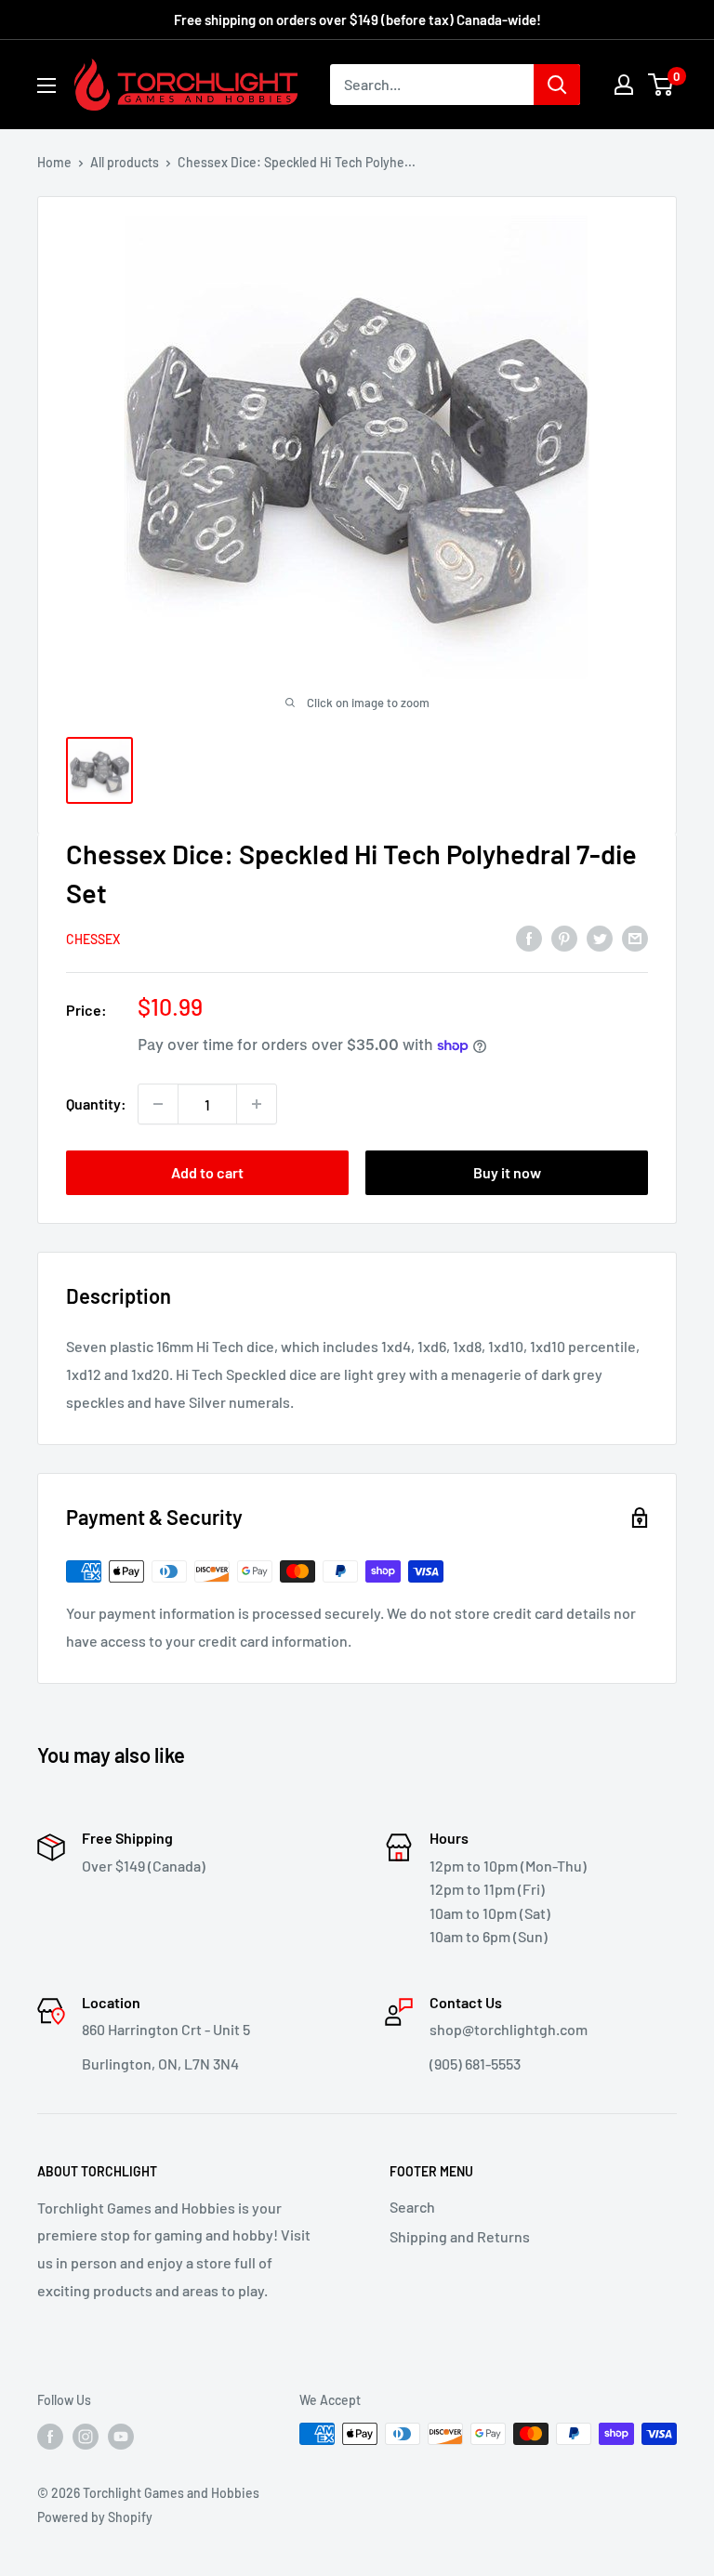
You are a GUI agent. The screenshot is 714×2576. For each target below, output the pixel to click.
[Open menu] (46, 85)
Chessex (93, 939)
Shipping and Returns (460, 2236)
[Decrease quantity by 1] (158, 1104)
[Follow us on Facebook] (50, 2436)
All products (125, 162)
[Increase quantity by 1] (257, 1104)
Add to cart (207, 1172)
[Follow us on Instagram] (86, 2436)
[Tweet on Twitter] (600, 938)
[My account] (624, 85)
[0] (661, 85)
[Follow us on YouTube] (121, 2436)
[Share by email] (635, 938)
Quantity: (96, 1104)
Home (54, 162)
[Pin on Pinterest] (564, 938)
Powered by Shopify (95, 2517)
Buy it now (507, 1172)
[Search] (557, 85)
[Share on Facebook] (529, 938)
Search (412, 2207)
